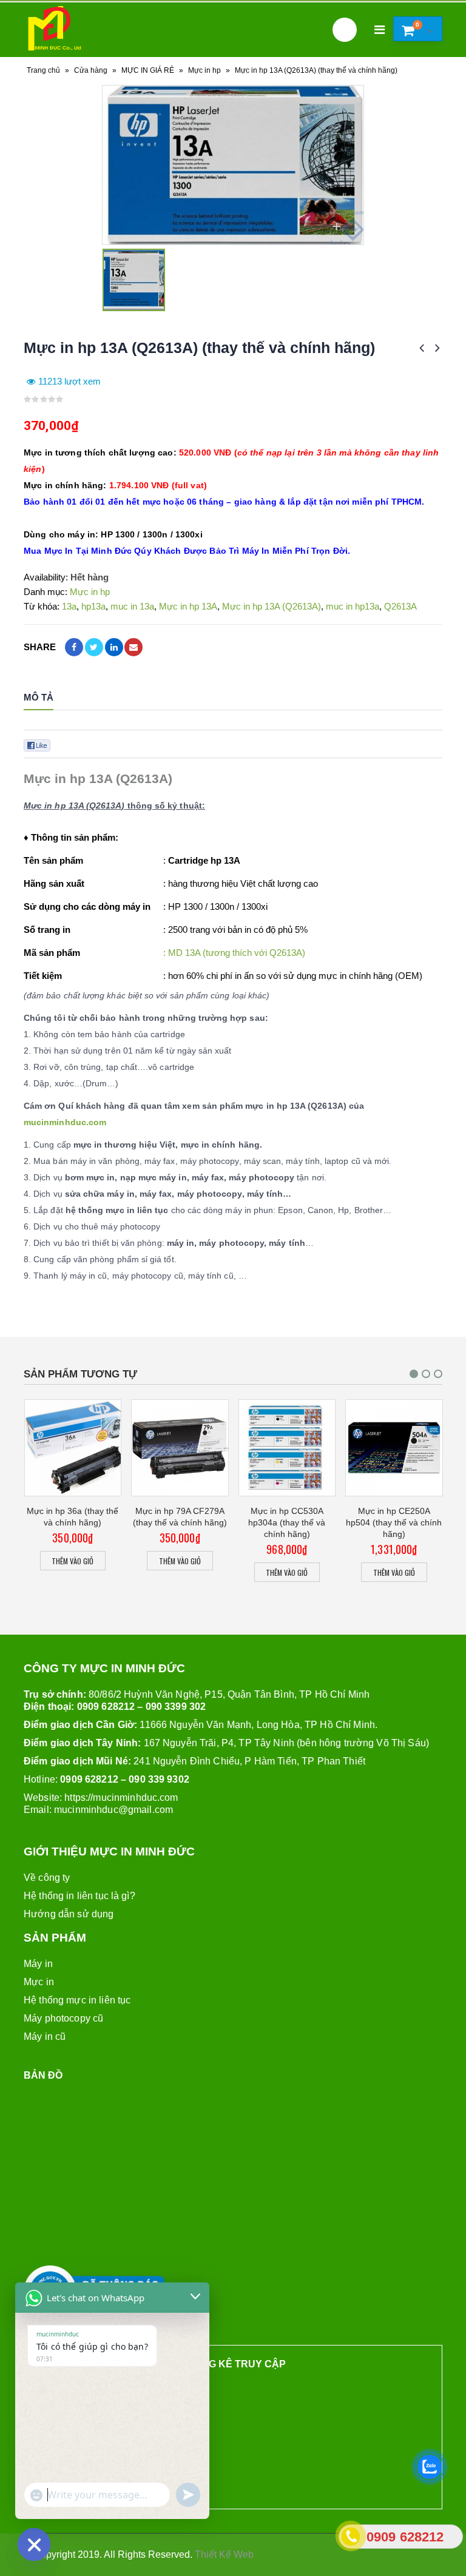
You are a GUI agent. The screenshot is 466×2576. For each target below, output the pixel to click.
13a (69, 606)
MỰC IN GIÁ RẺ (148, 70)
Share (40, 647)
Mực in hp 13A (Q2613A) (272, 606)
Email (133, 647)
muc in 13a (132, 606)
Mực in (39, 1982)
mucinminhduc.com (65, 1122)
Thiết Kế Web (224, 2554)
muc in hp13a (353, 606)
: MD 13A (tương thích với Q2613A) (234, 953)
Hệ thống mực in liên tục (77, 2000)
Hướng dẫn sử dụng (69, 1914)
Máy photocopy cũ (63, 2018)
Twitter (94, 647)
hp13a (93, 606)
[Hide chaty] (34, 2544)
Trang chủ (43, 70)
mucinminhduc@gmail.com (113, 1810)
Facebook (74, 647)
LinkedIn (114, 647)
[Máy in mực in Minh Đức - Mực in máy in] (54, 30)
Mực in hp (204, 70)
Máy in (38, 1964)
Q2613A (400, 606)
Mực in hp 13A (188, 606)
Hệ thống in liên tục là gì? (79, 1896)
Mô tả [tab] (39, 697)
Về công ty (47, 1878)
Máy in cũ (45, 2036)
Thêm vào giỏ (73, 1561)
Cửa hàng (91, 70)
